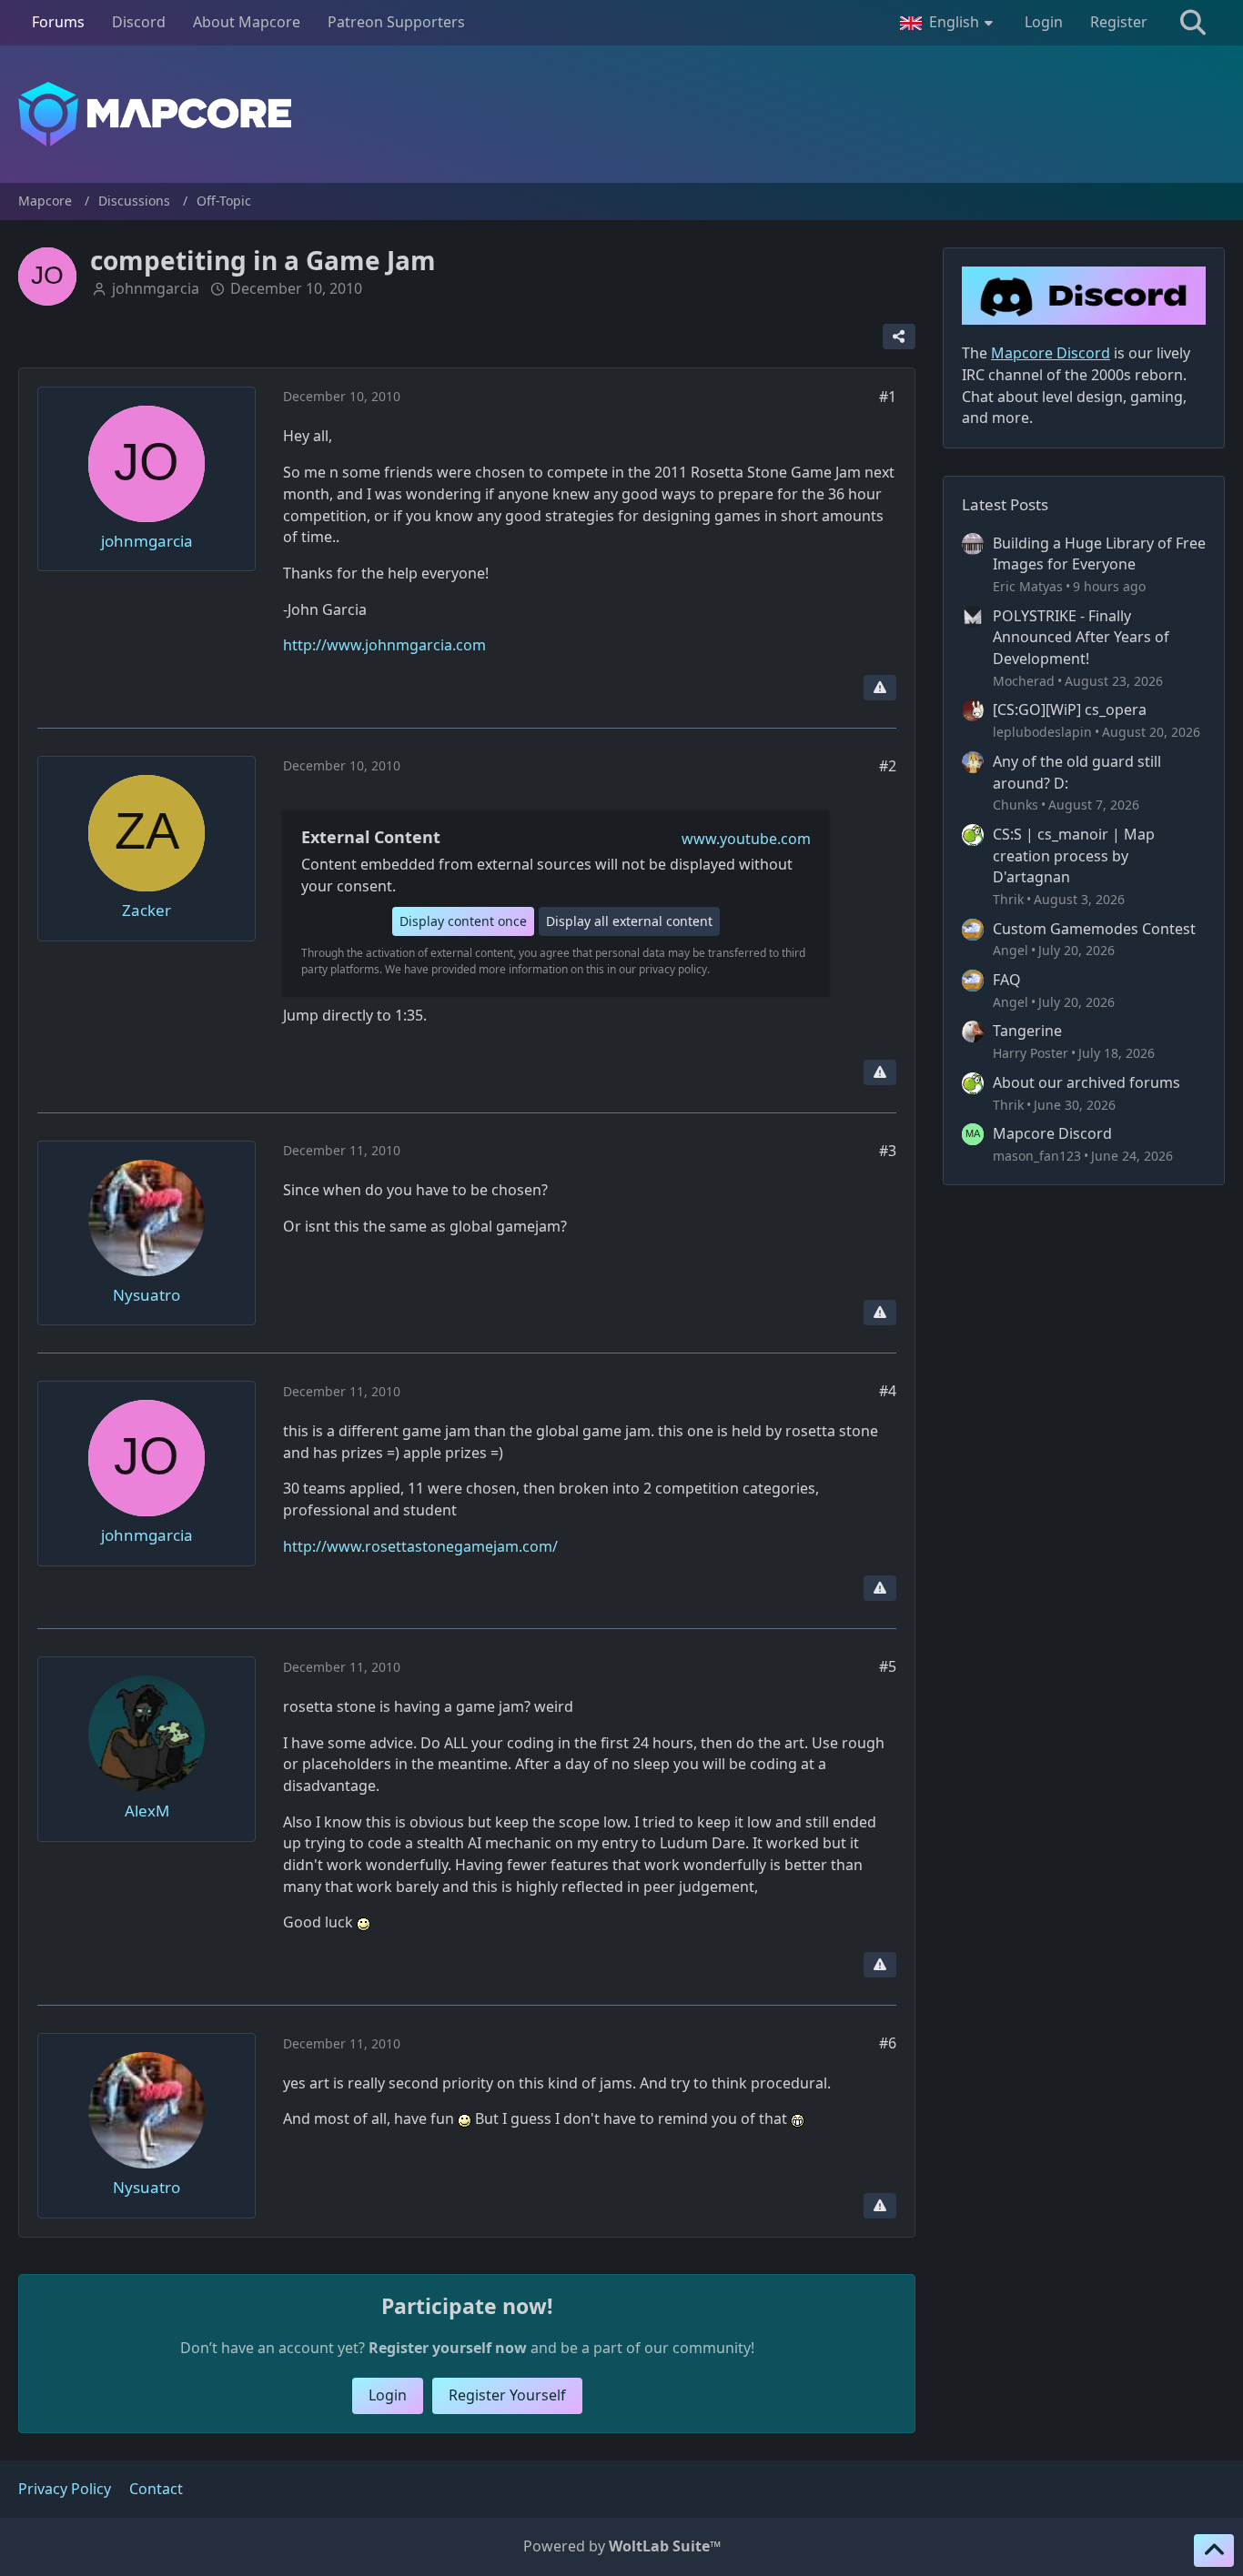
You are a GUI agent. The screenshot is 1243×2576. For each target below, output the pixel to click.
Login (1044, 22)
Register (1119, 22)
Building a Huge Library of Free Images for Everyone (1099, 554)
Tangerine (1027, 1031)
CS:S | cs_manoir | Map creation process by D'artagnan (1074, 855)
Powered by (622, 2546)
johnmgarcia (156, 288)
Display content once (463, 921)
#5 (888, 1666)
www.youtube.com (746, 839)
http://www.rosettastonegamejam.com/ (420, 1546)
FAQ (1007, 980)
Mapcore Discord (1052, 1133)
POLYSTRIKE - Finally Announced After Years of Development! (1081, 637)
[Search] (1193, 23)
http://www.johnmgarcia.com (384, 645)
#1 (888, 397)
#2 (888, 766)
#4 (888, 1391)
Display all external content (629, 921)
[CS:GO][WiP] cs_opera (1070, 709)
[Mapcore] (621, 114)
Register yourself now (448, 2348)
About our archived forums (1086, 1082)
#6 (888, 2043)
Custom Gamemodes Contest (1094, 929)
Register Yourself (507, 2395)
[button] (949, 23)
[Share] (899, 337)
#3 (888, 1151)
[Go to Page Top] (1214, 2551)
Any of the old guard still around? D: (1077, 772)
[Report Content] (880, 688)
